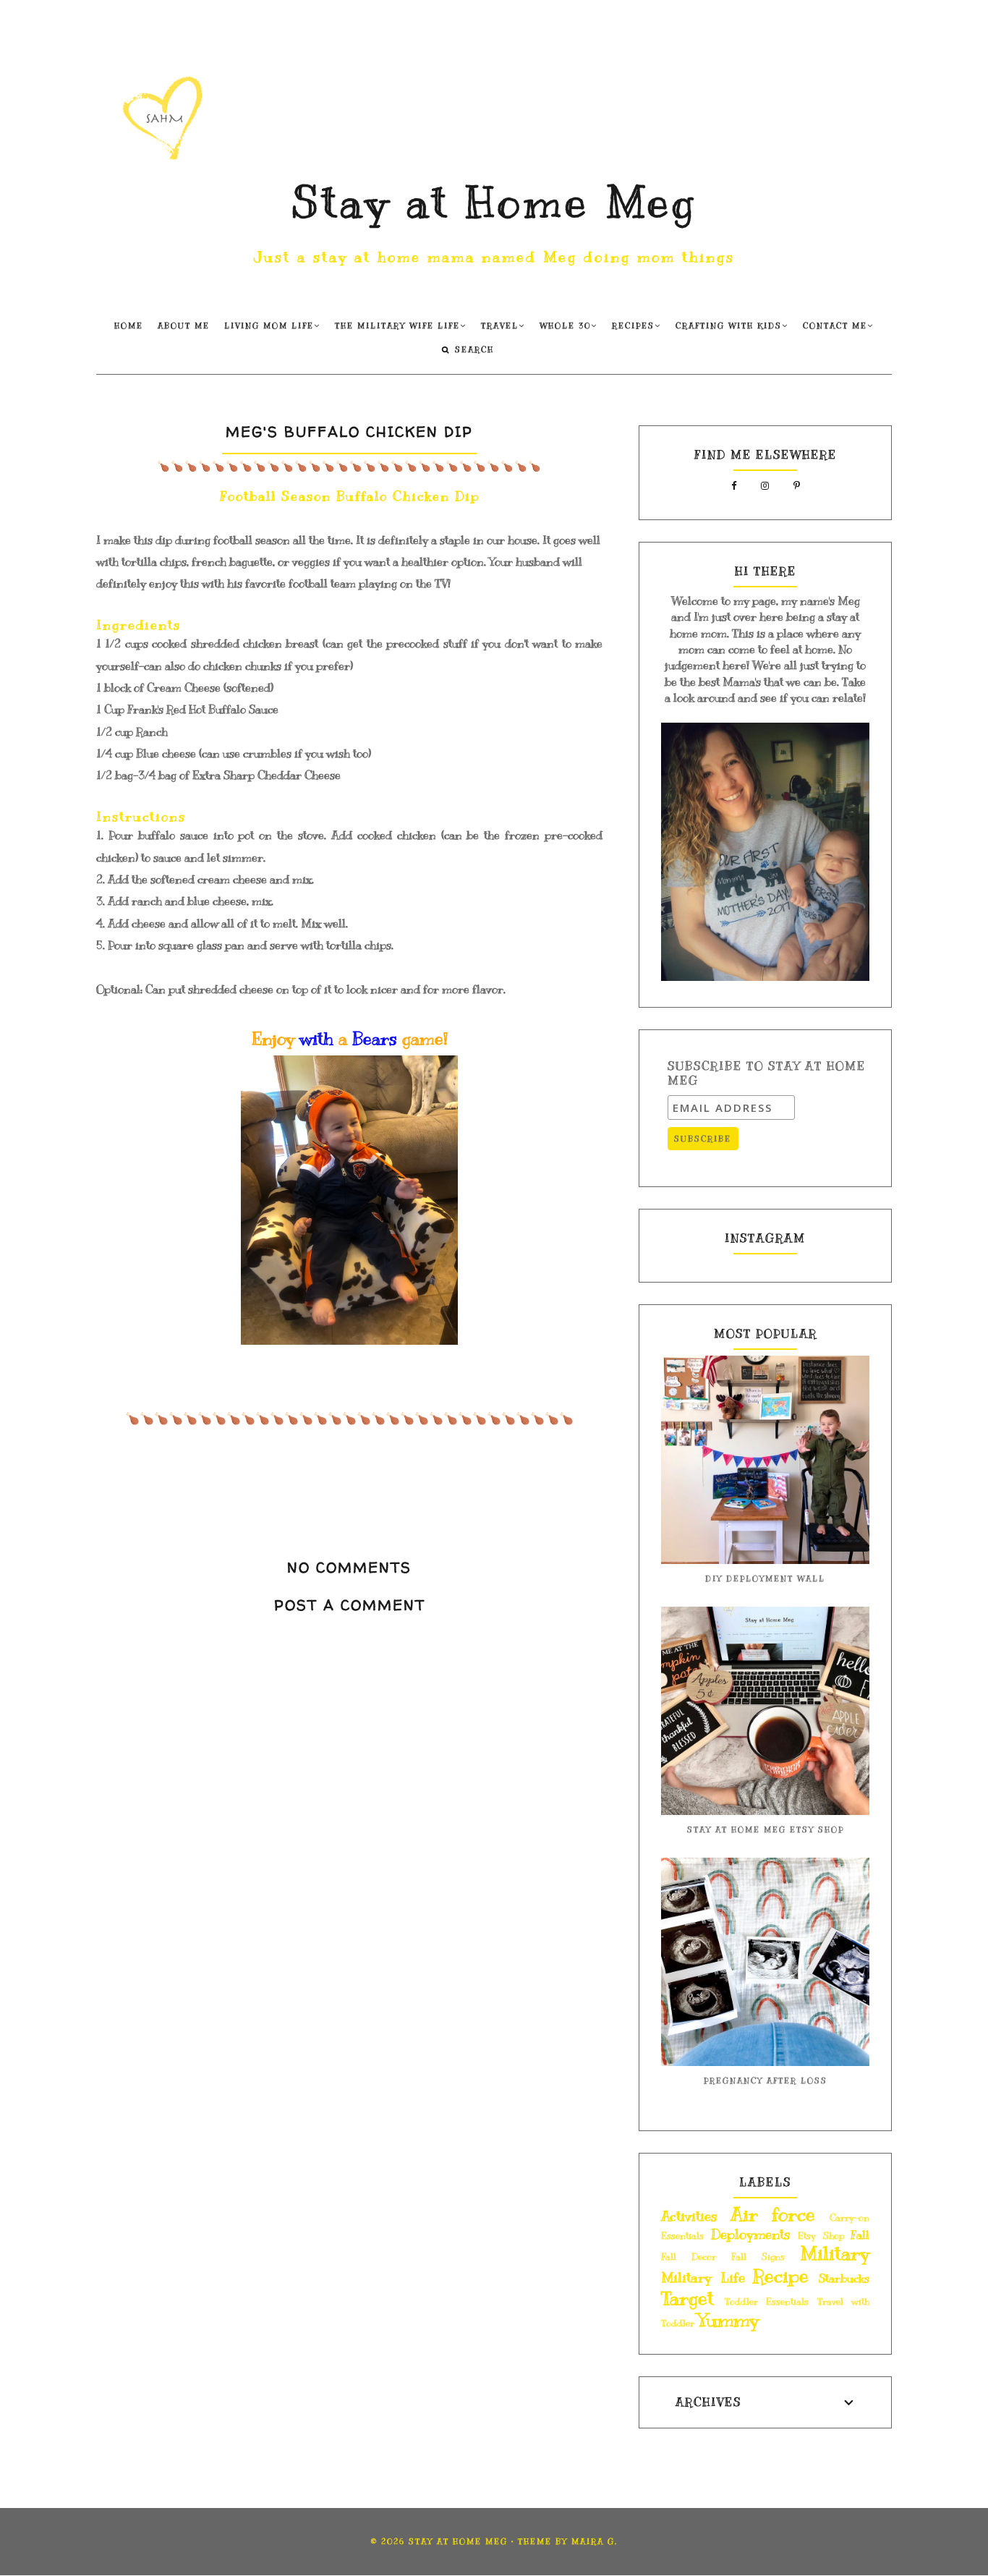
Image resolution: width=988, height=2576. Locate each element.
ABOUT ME (184, 326)
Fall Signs (758, 2257)
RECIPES (633, 326)
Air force (773, 2215)
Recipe (781, 2276)
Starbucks (844, 2279)
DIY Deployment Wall (765, 1579)
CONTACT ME (835, 326)
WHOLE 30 (565, 326)
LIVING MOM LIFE (269, 326)
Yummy (728, 2320)
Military (835, 2254)
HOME (129, 326)
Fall (860, 2235)
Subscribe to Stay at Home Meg (767, 1074)
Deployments (751, 2235)
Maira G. (595, 2542)
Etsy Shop (821, 2236)
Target (687, 2299)
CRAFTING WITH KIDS (729, 326)
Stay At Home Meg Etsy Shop (766, 1830)
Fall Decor (689, 2257)
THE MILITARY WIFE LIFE (397, 326)
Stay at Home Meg (494, 203)
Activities (689, 2216)
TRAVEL (500, 326)
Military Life (703, 2278)
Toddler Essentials (767, 2302)
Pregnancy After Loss (766, 2081)
